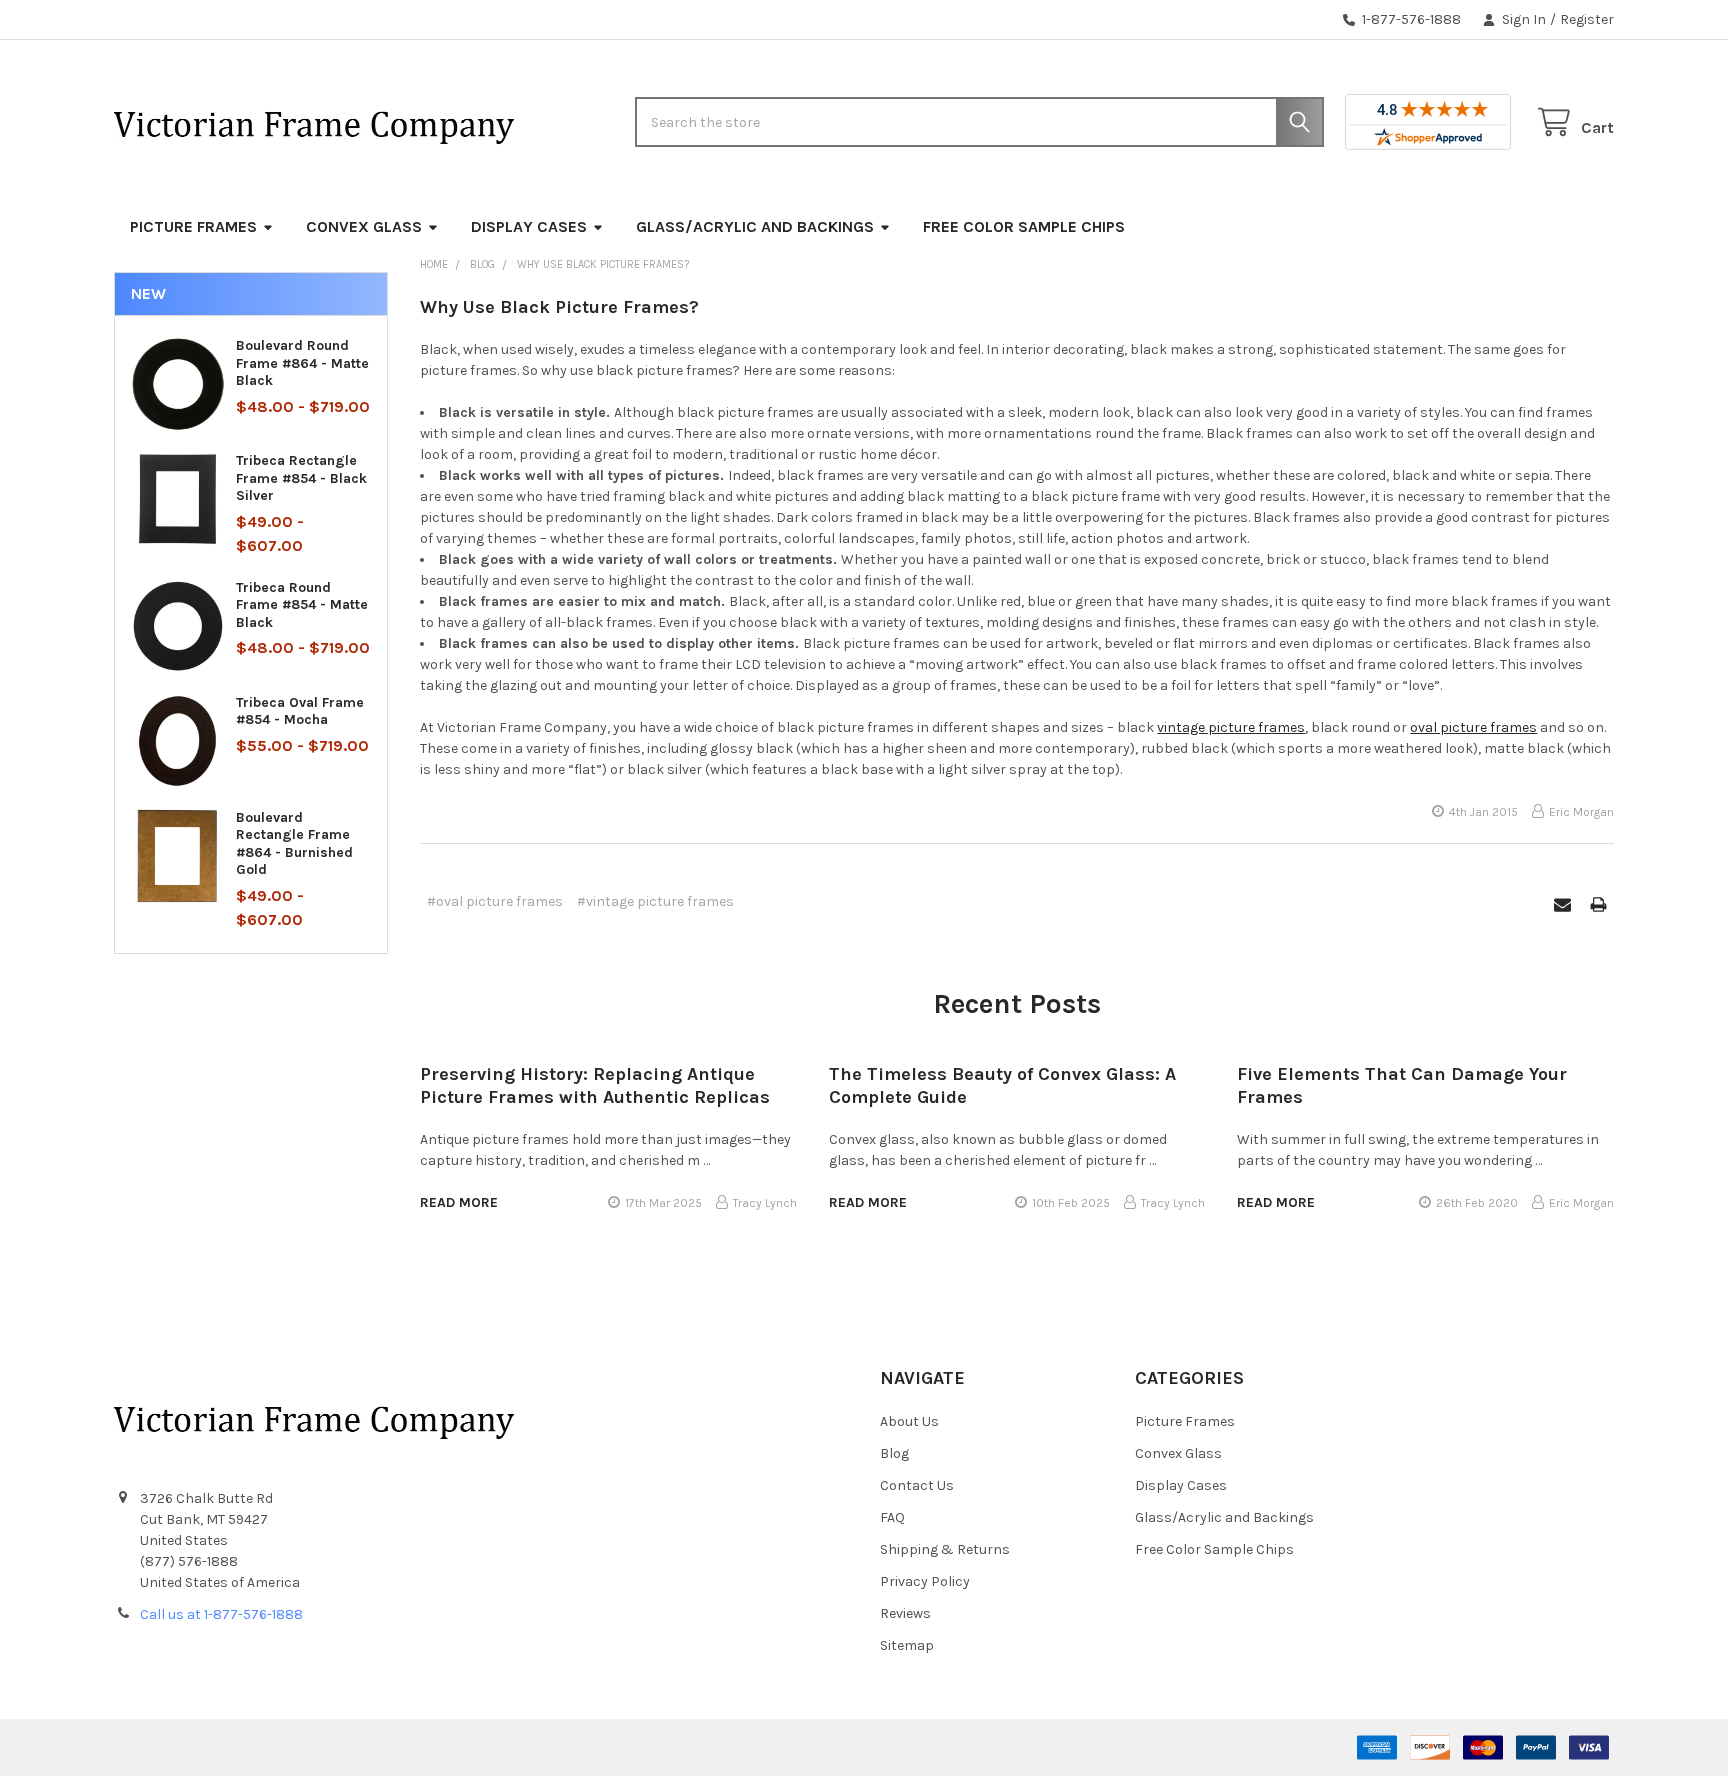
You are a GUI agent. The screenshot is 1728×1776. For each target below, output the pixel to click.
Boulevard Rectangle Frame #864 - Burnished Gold (294, 844)
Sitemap (907, 1645)
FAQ (892, 1517)
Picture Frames (193, 226)
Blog (894, 1453)
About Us (909, 1421)
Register (1587, 19)
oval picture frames (1473, 727)
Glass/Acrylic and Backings (755, 226)
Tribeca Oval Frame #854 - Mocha (300, 711)
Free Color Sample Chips (1024, 226)
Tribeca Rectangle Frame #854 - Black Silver (301, 478)
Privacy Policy (925, 1581)
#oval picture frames (495, 901)
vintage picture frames (1231, 727)
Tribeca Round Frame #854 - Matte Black (302, 605)
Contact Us (917, 1485)
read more (459, 1202)
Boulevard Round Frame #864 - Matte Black (302, 363)
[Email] (1562, 904)
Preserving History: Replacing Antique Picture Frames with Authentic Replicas (595, 1085)
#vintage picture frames (655, 901)
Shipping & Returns (945, 1549)
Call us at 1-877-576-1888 (221, 1614)
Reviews (905, 1613)
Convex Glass (364, 226)
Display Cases (529, 226)
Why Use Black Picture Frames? (559, 307)
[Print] (1598, 904)
